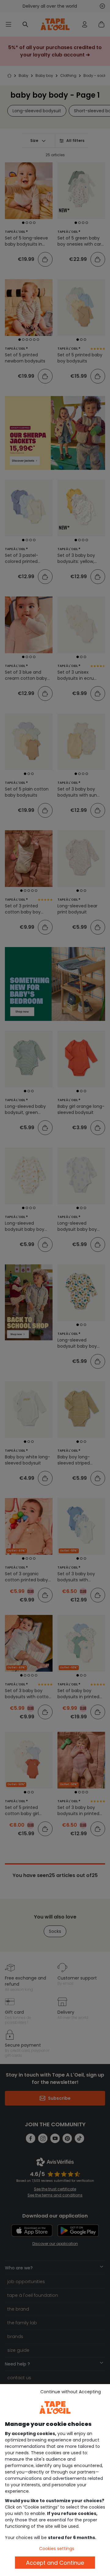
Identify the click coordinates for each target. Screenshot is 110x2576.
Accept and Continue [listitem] (55, 2563)
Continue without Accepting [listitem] (71, 2392)
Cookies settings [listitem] (57, 2549)
